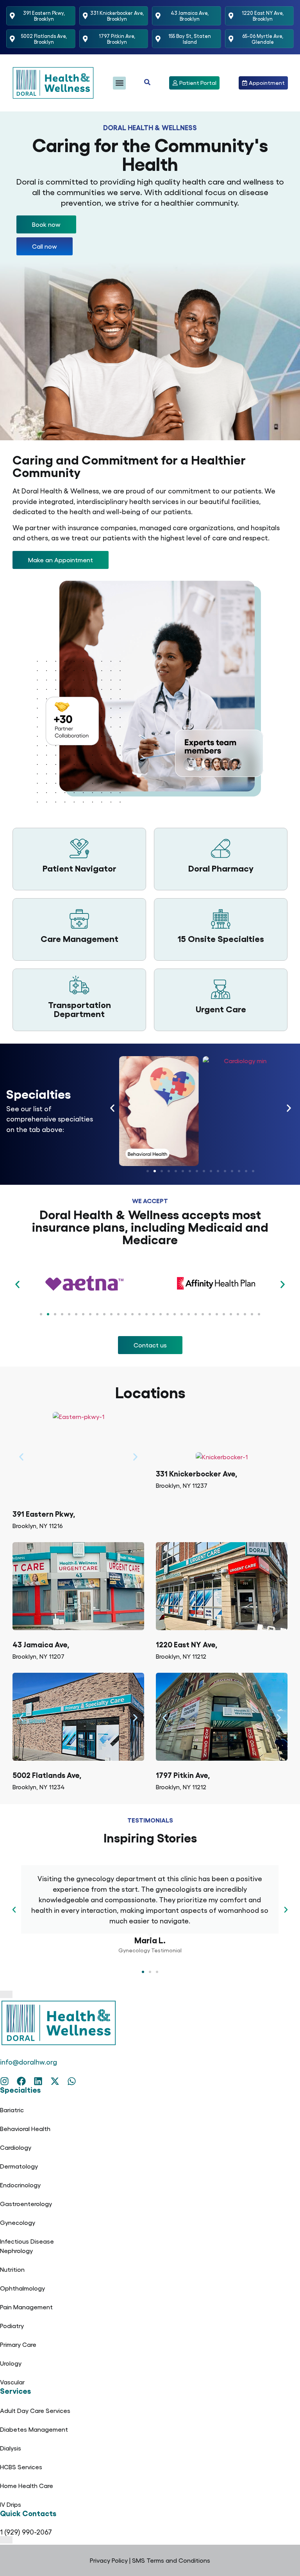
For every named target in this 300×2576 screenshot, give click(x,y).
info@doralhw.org (29, 2062)
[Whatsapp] (72, 2081)
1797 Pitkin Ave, (183, 1775)
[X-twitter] (55, 2081)
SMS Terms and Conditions (171, 2560)
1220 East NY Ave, (187, 1644)
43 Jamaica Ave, (41, 1644)
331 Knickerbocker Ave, (196, 1473)
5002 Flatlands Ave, (47, 1775)
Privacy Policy (109, 2560)
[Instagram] (4, 2081)
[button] (119, 83)
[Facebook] (21, 2081)
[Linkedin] (38, 2081)
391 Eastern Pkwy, (44, 1513)
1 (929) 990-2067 (26, 2532)
